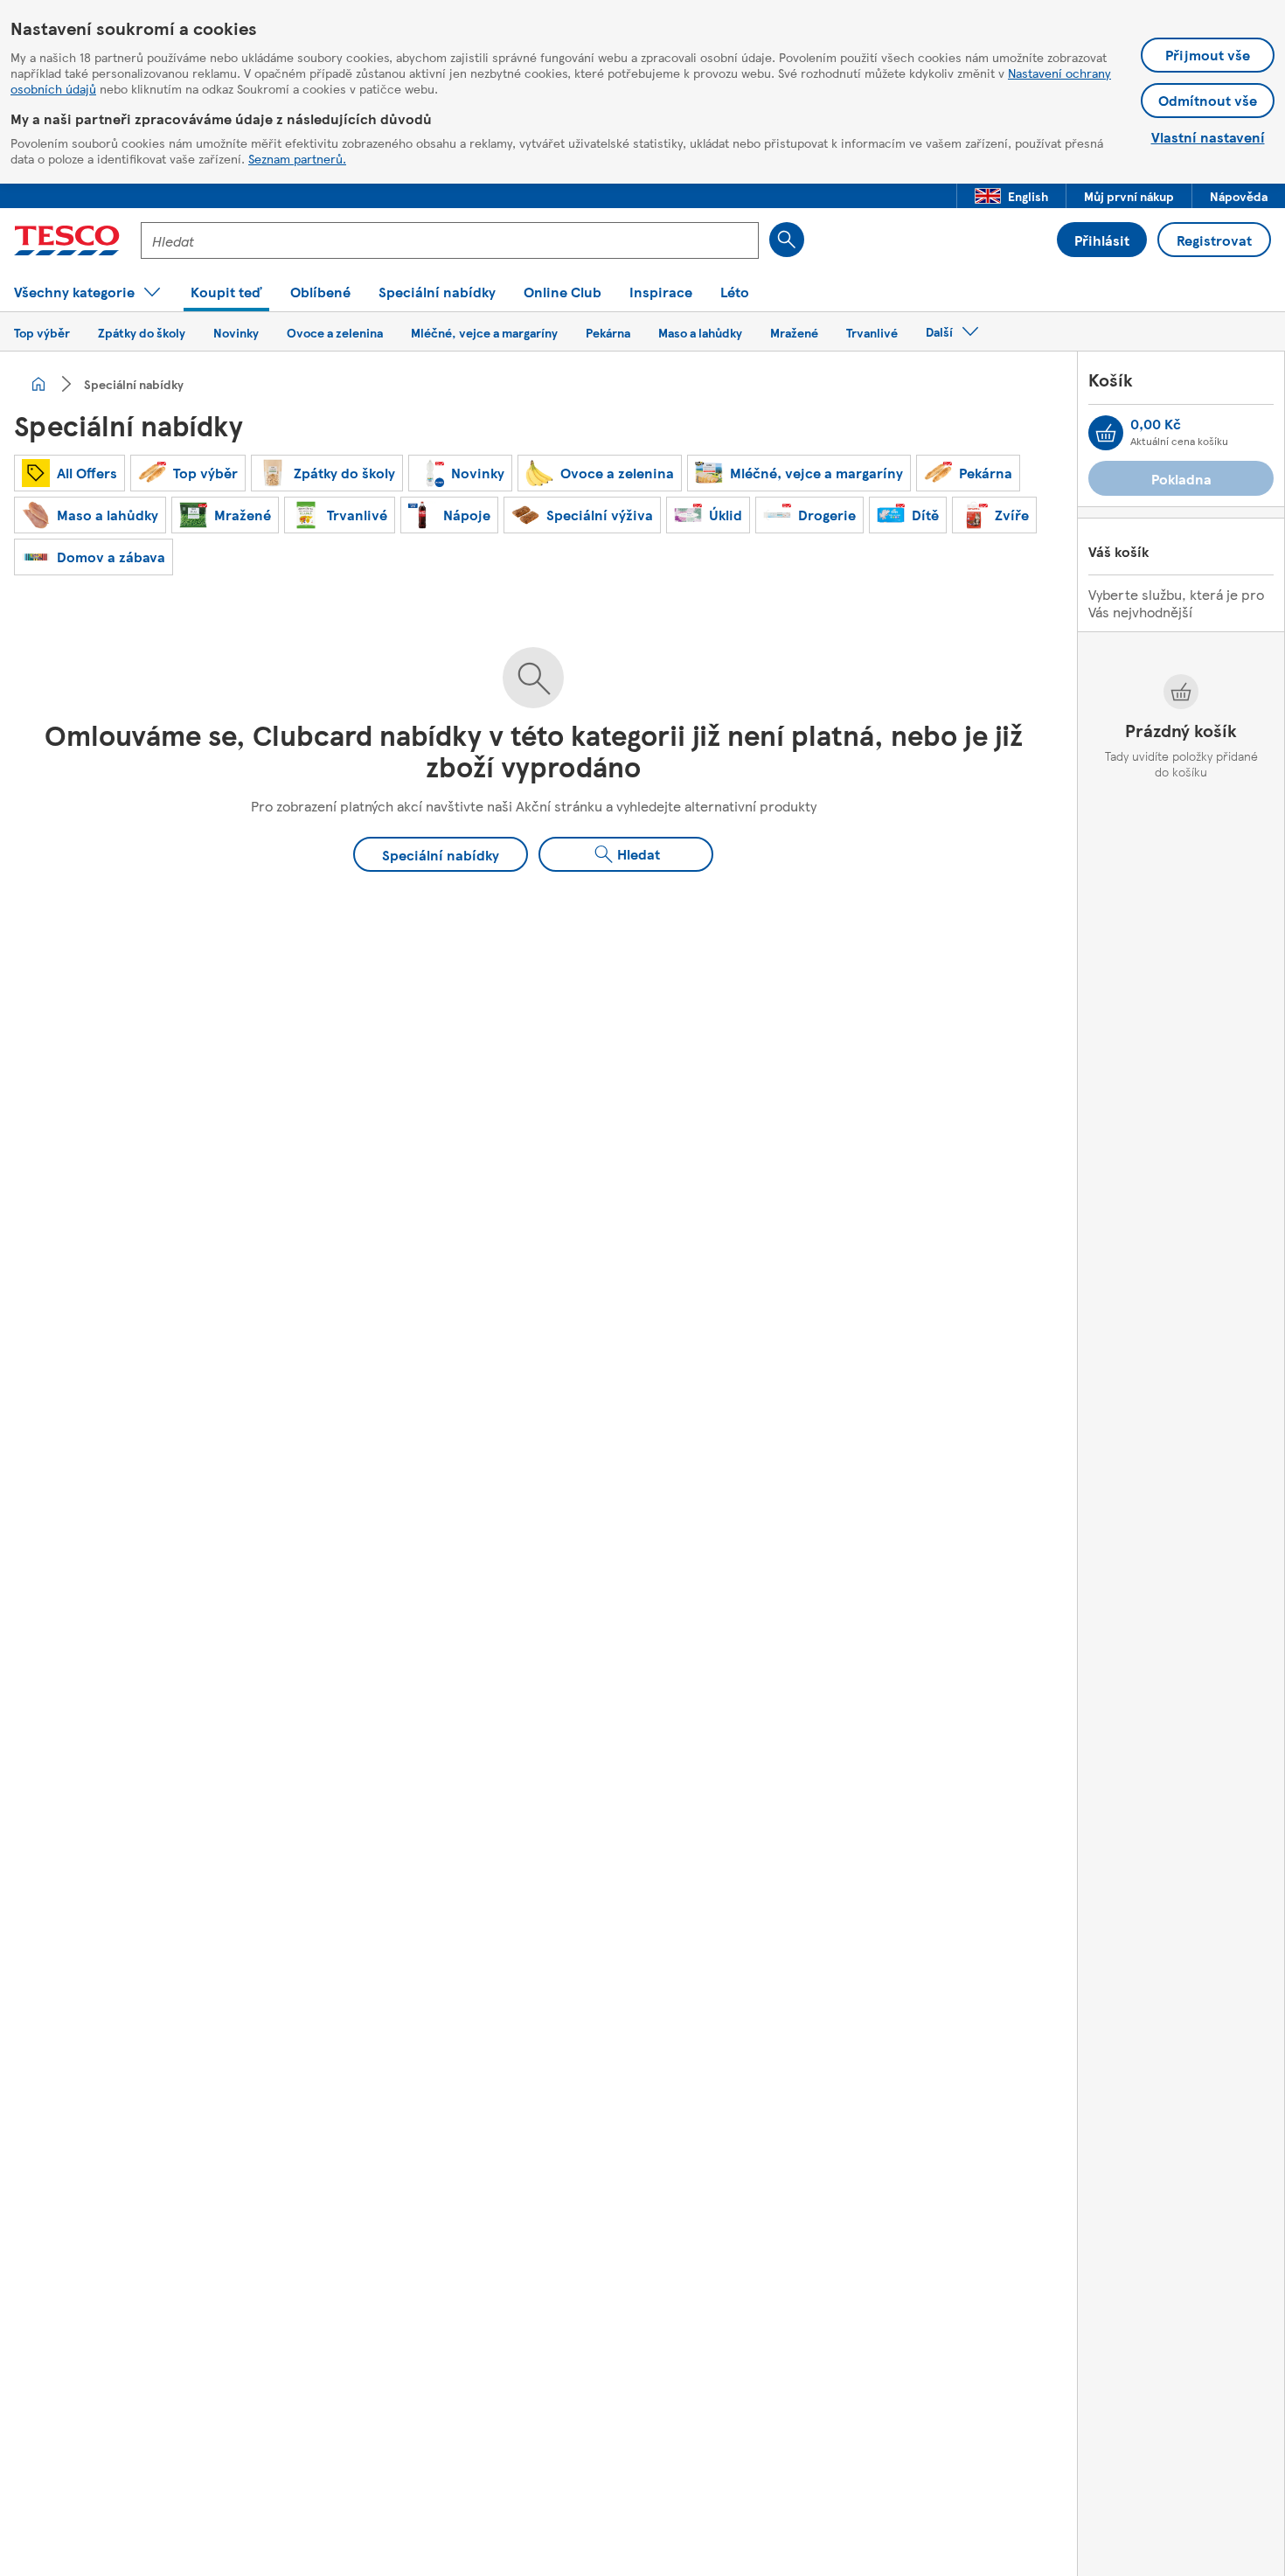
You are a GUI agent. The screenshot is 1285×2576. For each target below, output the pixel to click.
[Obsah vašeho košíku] (1106, 433)
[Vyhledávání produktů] (787, 240)
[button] (1011, 196)
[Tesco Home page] (67, 240)
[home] (38, 384)
